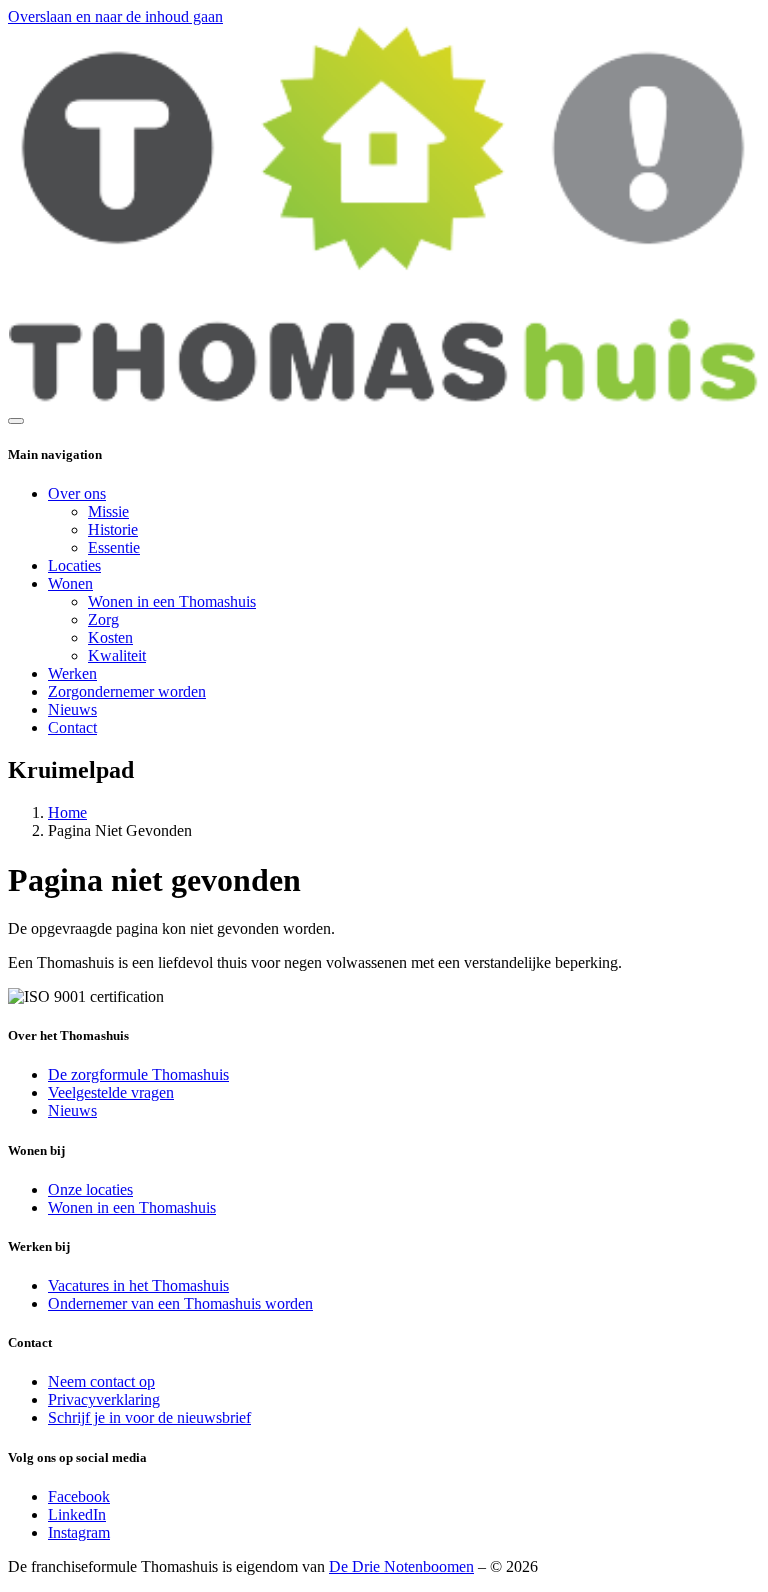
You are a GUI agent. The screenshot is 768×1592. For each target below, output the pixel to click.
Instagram (79, 1532)
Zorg (103, 619)
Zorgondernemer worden (127, 691)
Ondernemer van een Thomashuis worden (180, 1303)
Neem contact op (101, 1381)
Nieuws (72, 709)
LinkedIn (77, 1514)
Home (67, 812)
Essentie (114, 547)
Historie (113, 529)
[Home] (384, 397)
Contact (72, 727)
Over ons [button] (77, 493)
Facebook (79, 1496)
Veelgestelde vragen (111, 1092)
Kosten (110, 637)
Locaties (74, 565)
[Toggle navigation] (16, 421)
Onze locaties (90, 1189)
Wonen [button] (70, 583)
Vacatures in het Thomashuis (138, 1285)
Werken (72, 673)
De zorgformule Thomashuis (138, 1074)
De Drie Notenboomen (401, 1566)
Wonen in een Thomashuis (172, 601)
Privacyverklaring (104, 1399)
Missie (108, 511)
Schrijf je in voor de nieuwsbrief (149, 1417)
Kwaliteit (117, 655)
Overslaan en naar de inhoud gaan (115, 16)
